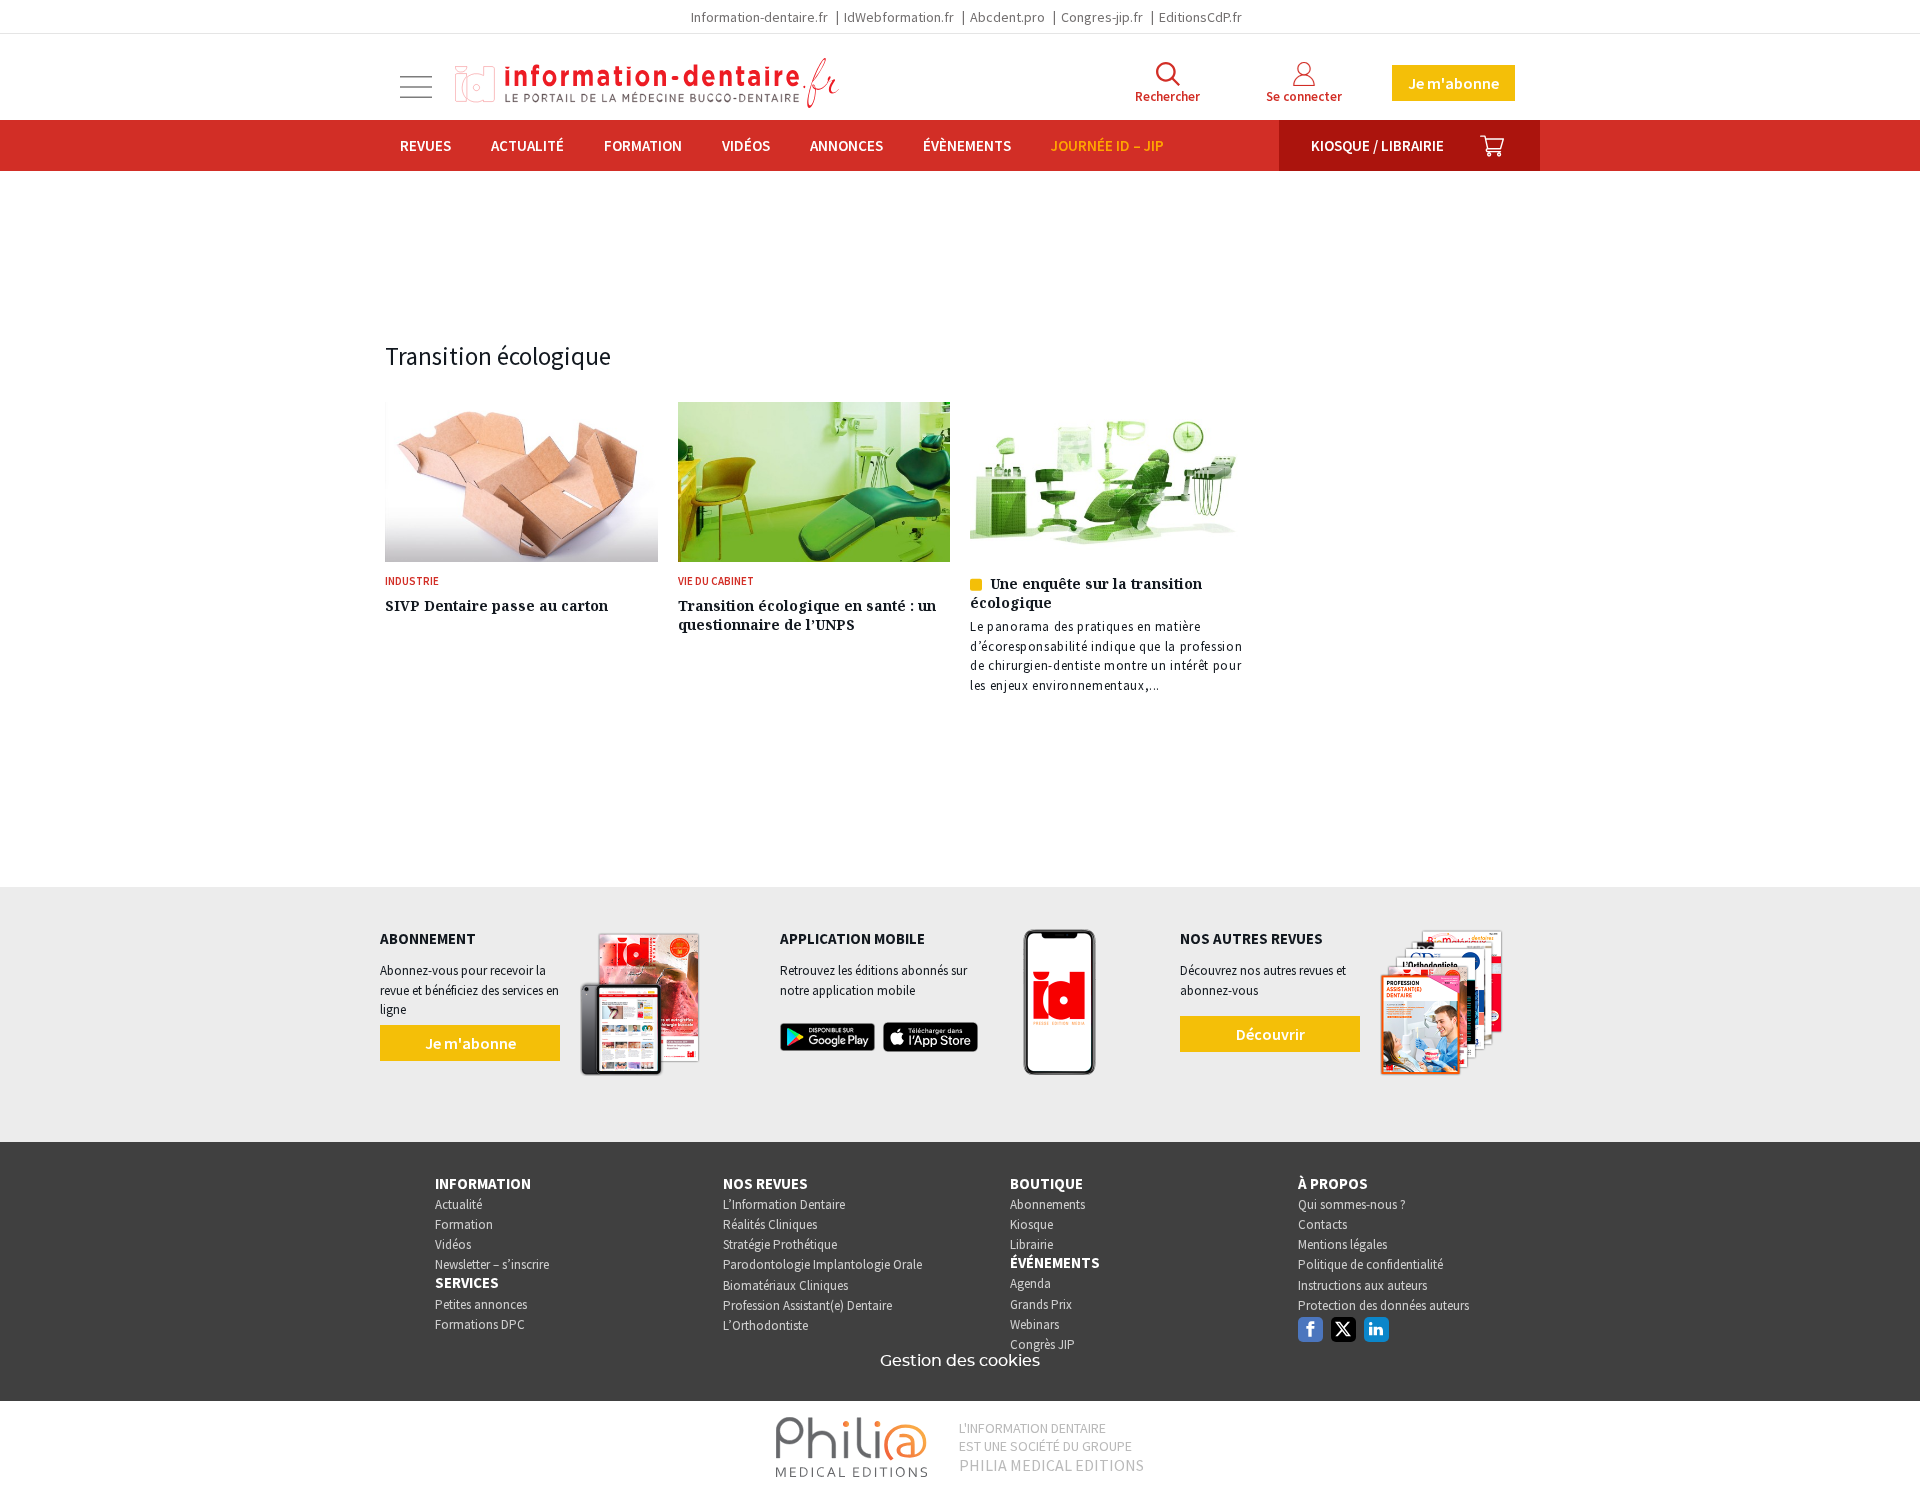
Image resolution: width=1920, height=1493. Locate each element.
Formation (643, 145)
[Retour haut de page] (1884, 1441)
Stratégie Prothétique (780, 1244)
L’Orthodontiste (765, 1325)
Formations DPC (480, 1324)
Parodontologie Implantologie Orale (822, 1264)
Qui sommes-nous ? (1352, 1204)
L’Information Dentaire (784, 1204)
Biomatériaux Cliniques (785, 1285)
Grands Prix (1041, 1304)
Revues (425, 145)
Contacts (1322, 1224)
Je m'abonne (1453, 83)
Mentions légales (1342, 1244)
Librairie (1031, 1244)
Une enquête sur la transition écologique (1086, 593)
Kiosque (1031, 1224)
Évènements (967, 145)
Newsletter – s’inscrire (492, 1264)
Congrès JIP (1042, 1344)
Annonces (846, 145)
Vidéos (746, 145)
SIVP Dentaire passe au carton (496, 605)
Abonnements (1047, 1204)
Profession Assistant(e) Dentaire (807, 1305)
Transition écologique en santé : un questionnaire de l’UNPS (807, 615)
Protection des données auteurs (1383, 1305)
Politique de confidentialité (1370, 1264)
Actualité (527, 145)
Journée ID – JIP (1107, 145)
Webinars (1034, 1324)
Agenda (1030, 1283)
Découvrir (1270, 1034)
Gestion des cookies (960, 1361)
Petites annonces (481, 1304)
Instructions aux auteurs (1362, 1285)
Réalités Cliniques (770, 1224)
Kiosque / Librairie (1377, 145)
